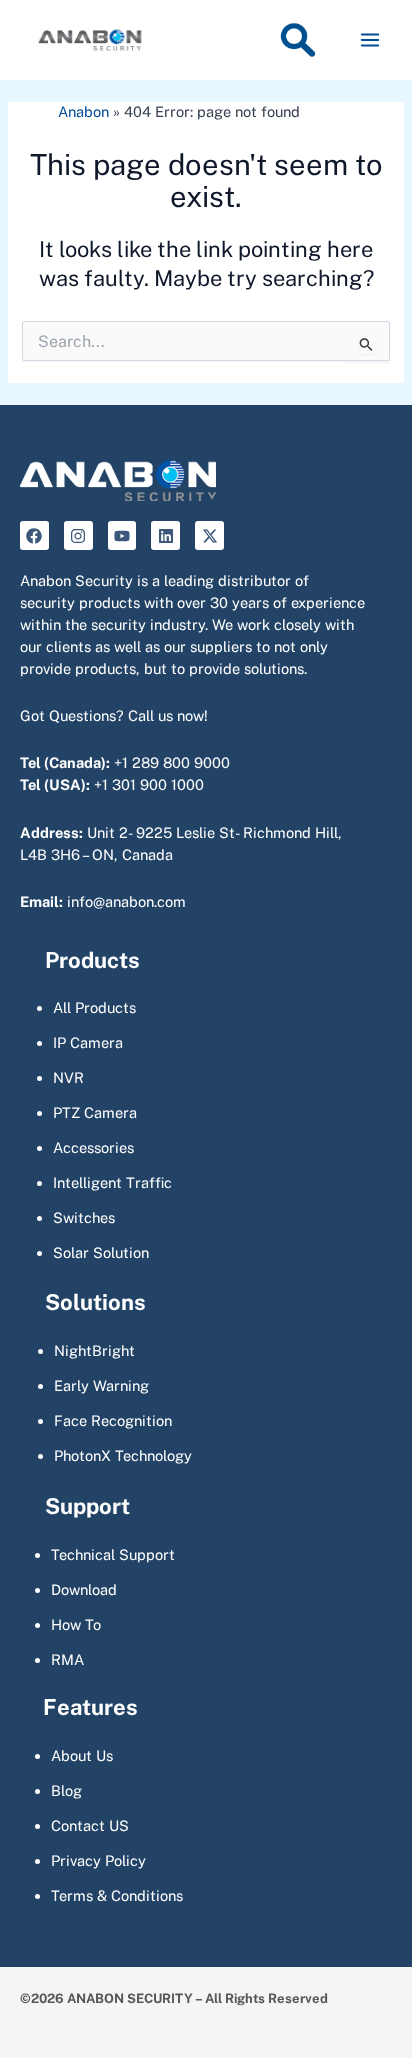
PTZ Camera (95, 1112)
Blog (66, 1790)
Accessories (93, 1147)
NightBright (94, 1350)
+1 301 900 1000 (149, 784)
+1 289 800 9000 (172, 762)
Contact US (90, 1825)
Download (84, 1589)
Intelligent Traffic (112, 1182)
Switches (84, 1217)
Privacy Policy (98, 1860)
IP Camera (88, 1042)
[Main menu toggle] (370, 40)
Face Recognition (113, 1420)
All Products (94, 1007)
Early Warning (101, 1385)
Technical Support (113, 1554)
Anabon (83, 111)
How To (76, 1624)
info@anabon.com (126, 901)
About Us (82, 1755)
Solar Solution (101, 1252)
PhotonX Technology (123, 1455)
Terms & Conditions (117, 1895)
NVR (68, 1077)
